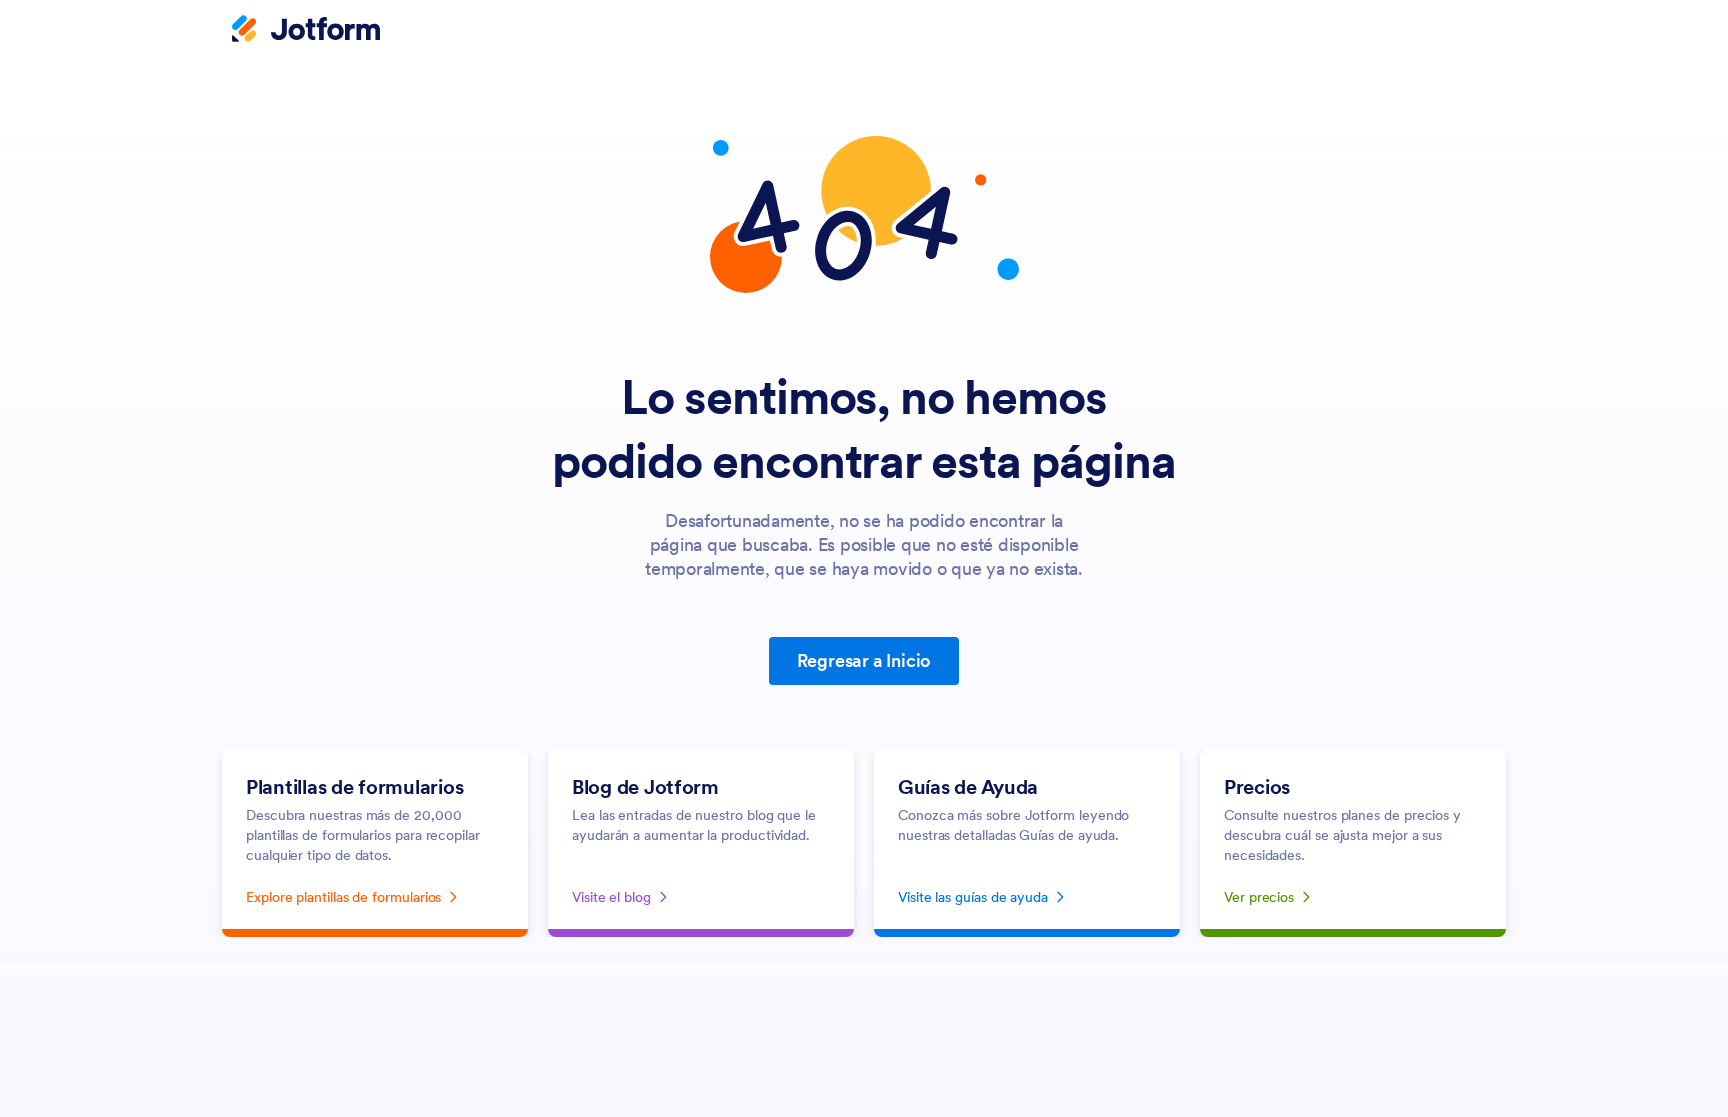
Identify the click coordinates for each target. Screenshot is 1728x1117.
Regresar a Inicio (864, 660)
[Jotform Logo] (306, 31)
